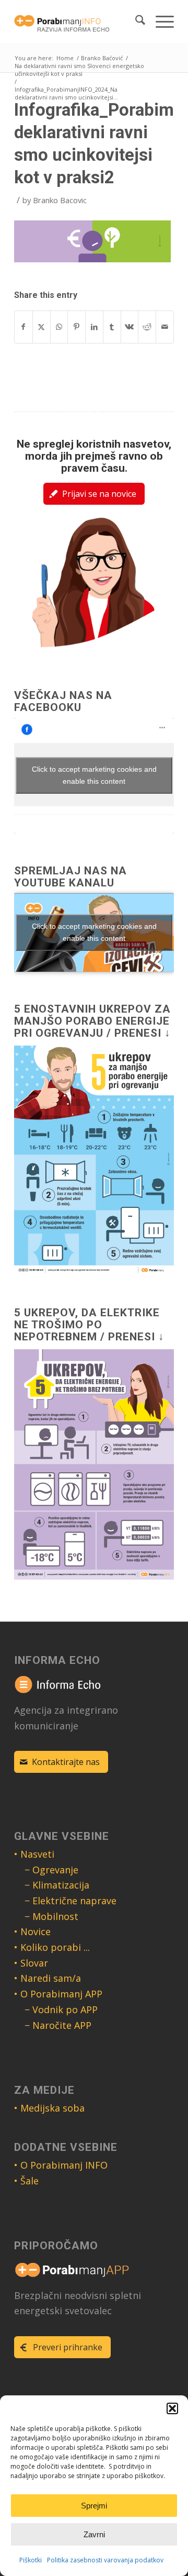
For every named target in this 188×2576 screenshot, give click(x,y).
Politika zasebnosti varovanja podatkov (105, 2560)
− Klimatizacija (57, 1885)
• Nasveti (34, 1854)
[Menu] (160, 21)
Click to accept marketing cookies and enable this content (94, 775)
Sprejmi (94, 2506)
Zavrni (94, 2534)
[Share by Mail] (165, 327)
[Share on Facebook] (23, 327)
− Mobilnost (51, 1916)
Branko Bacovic (60, 200)
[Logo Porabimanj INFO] (78, 21)
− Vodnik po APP (61, 2009)
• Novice (32, 1931)
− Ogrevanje (51, 1870)
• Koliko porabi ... (52, 1947)
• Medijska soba (49, 2108)
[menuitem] (135, 21)
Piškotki (31, 2560)
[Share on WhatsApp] (59, 327)
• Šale (26, 2181)
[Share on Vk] (130, 327)
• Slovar (31, 1963)
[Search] (135, 21)
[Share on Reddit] (147, 327)
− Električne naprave (70, 1901)
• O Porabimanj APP (58, 1994)
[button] (172, 2408)
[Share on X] (42, 327)
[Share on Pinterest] (77, 327)
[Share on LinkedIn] (94, 327)
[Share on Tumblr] (112, 327)
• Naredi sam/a (48, 1978)
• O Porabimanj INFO (61, 2165)
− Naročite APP (58, 2025)
